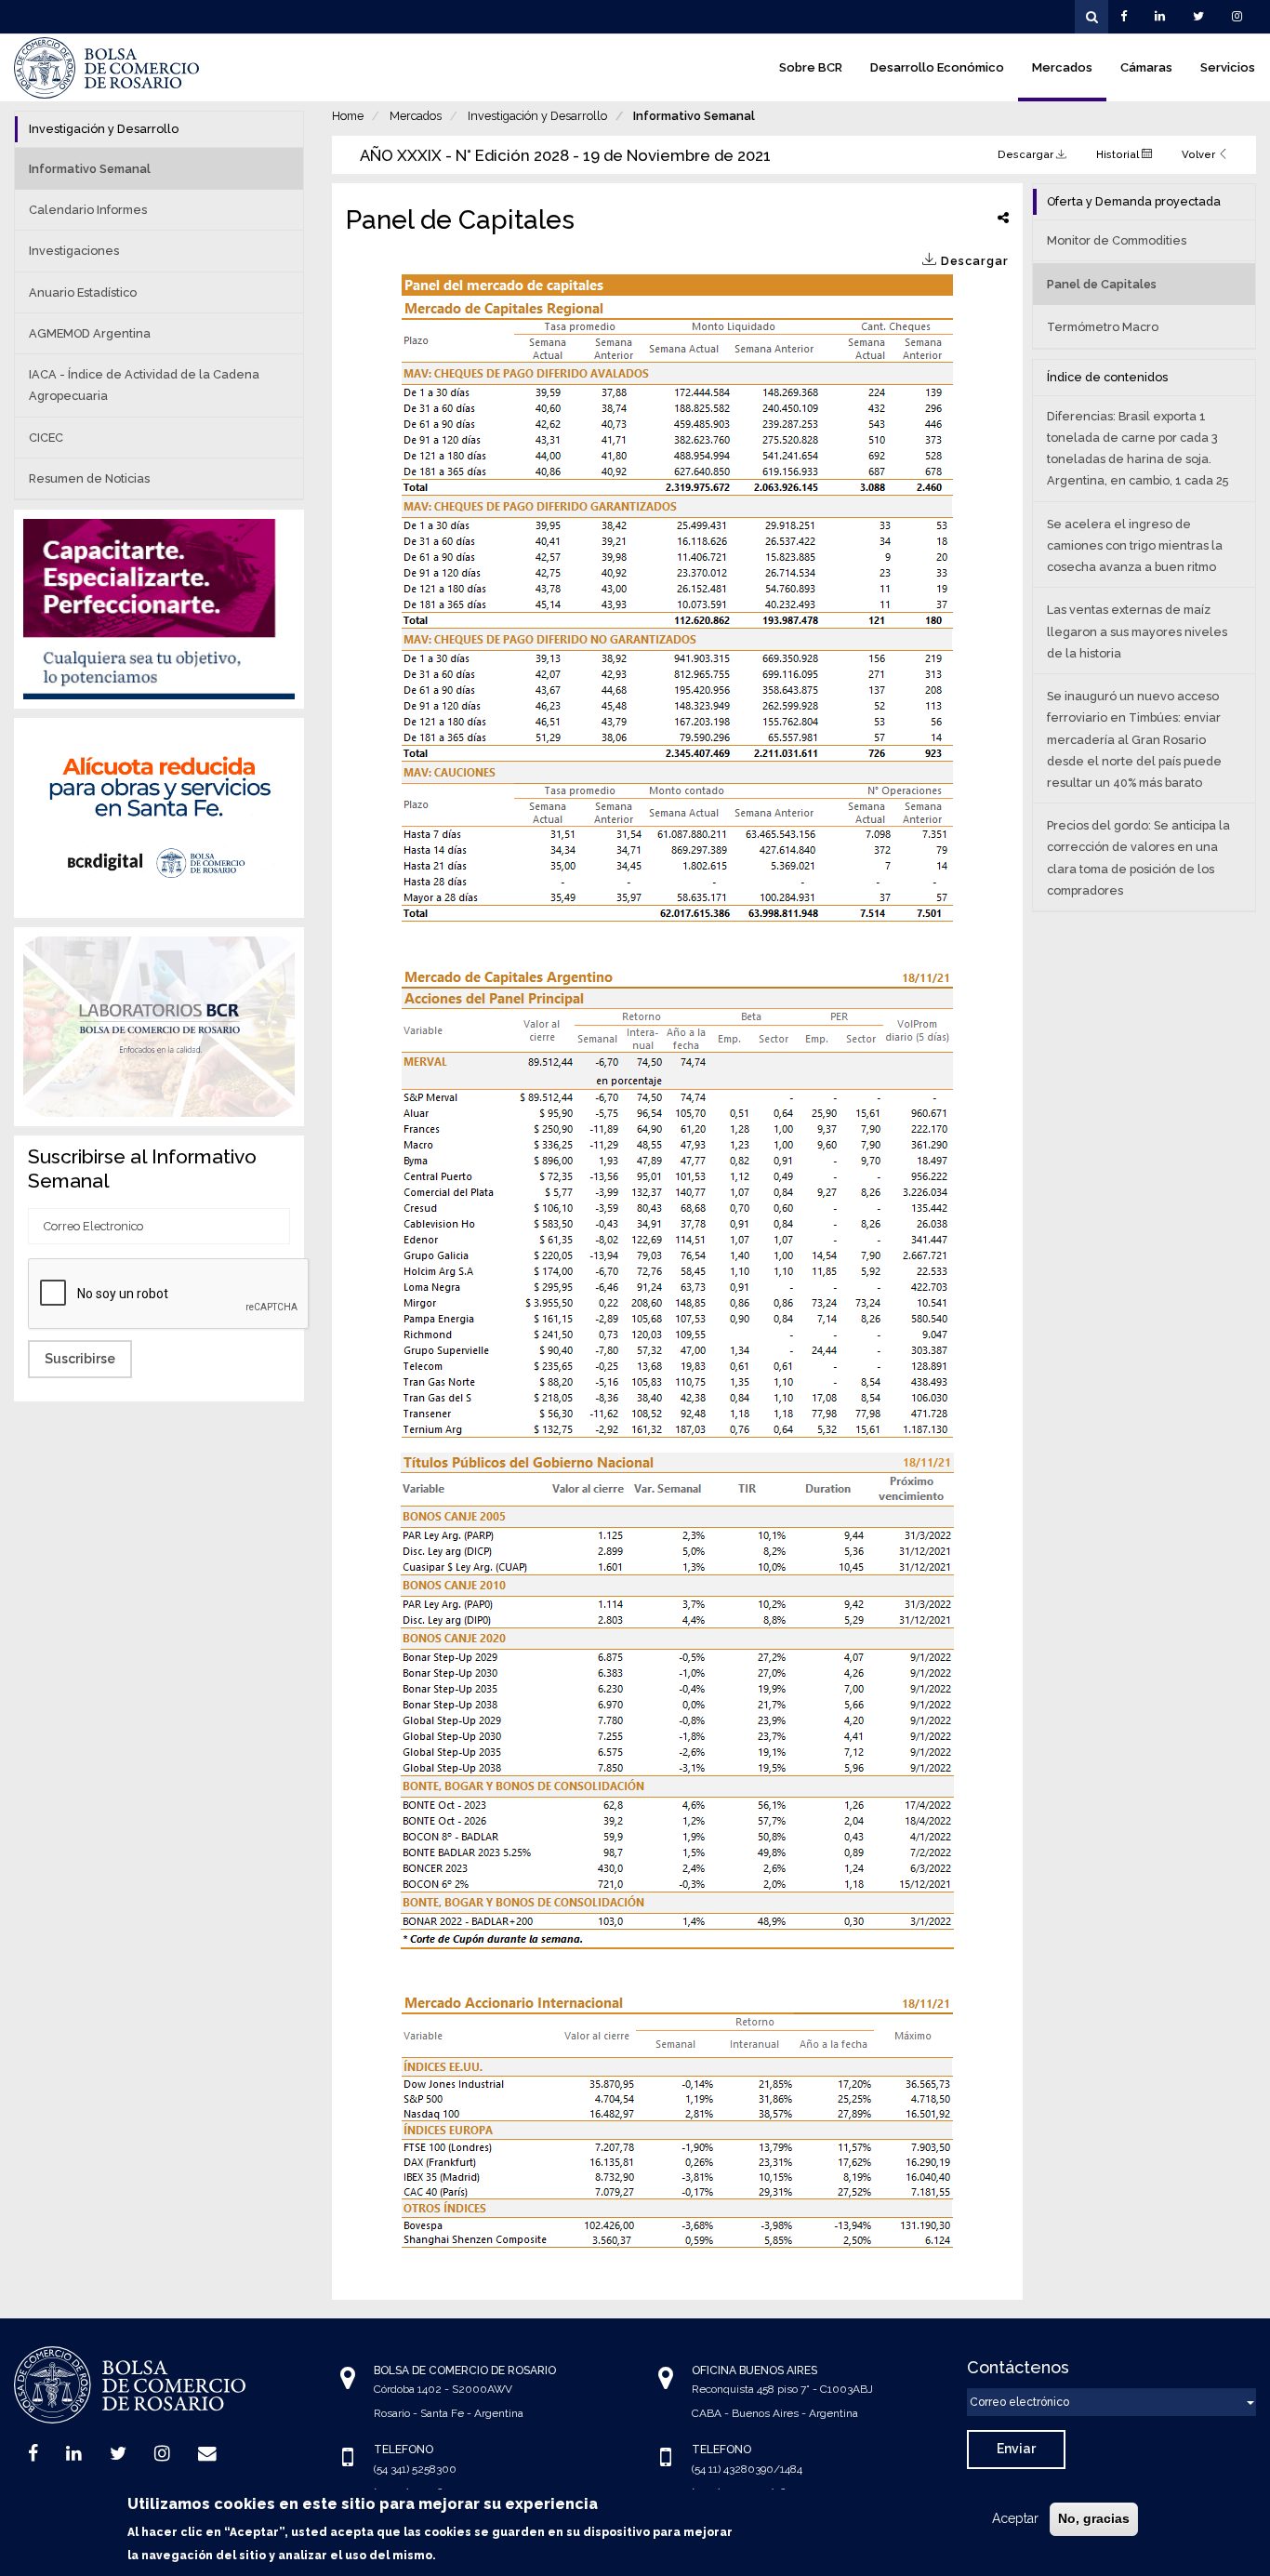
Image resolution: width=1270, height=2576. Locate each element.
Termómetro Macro (1103, 327)
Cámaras (1146, 67)
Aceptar (1015, 2518)
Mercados (1062, 67)
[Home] (107, 68)
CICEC (46, 438)
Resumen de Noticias (89, 478)
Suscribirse (80, 1359)
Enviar (1016, 2449)
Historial (1119, 154)
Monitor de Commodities (1117, 240)
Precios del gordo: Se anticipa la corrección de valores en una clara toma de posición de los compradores (1138, 858)
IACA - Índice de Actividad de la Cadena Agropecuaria (144, 385)
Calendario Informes (88, 210)
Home (348, 116)
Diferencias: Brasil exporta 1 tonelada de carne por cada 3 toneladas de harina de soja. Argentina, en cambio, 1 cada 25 (1138, 449)
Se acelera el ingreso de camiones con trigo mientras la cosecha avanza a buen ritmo (1135, 545)
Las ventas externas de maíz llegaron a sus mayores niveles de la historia (1137, 631)
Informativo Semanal (694, 116)
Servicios (1228, 67)
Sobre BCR (811, 67)
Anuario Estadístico (83, 292)
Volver (1200, 154)
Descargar (1027, 154)
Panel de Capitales (1102, 284)
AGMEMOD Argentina (90, 333)
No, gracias (1094, 2518)
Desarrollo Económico (937, 67)
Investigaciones (74, 251)
